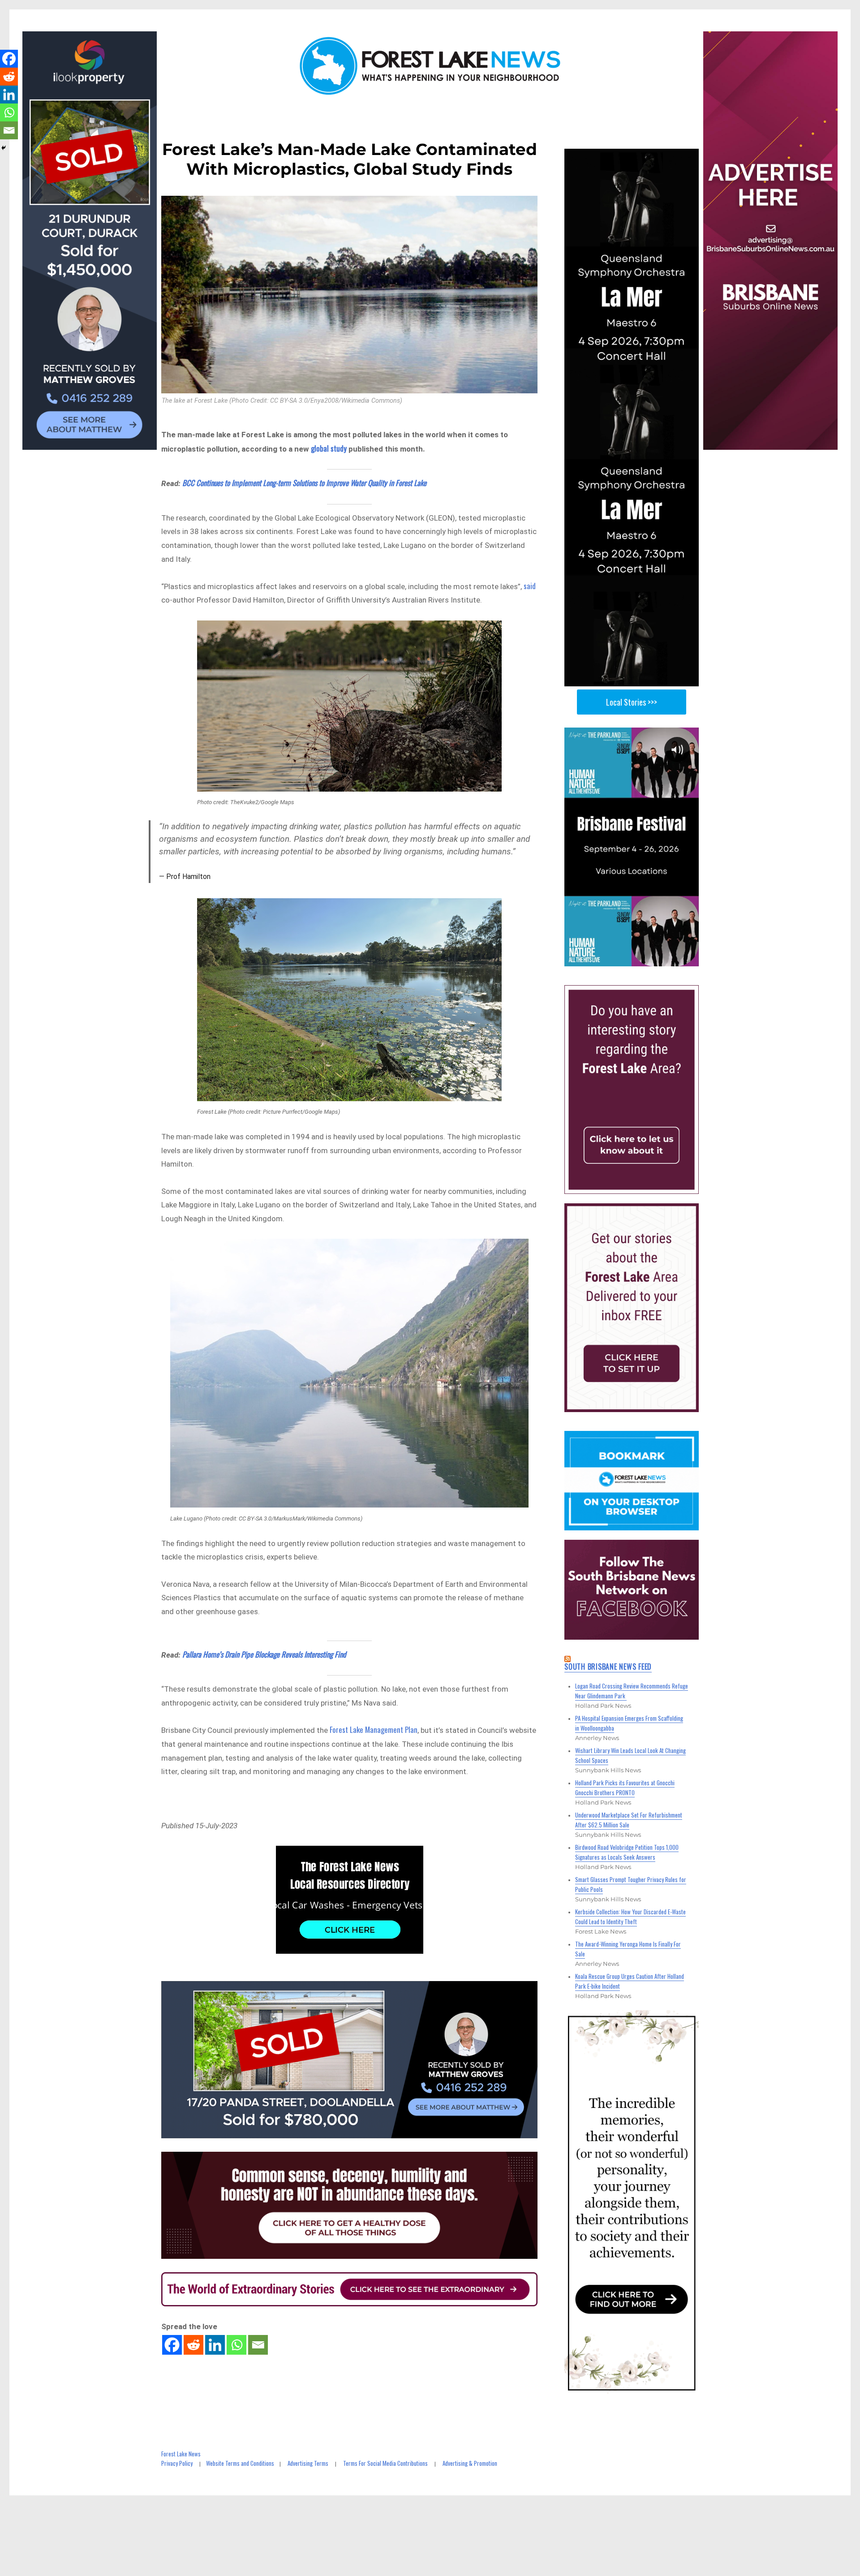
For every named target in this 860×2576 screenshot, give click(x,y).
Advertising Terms (308, 2463)
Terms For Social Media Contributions (385, 2463)
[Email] (258, 2345)
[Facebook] (172, 2345)
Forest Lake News (181, 2454)
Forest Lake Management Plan (374, 1730)
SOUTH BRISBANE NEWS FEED (608, 1667)
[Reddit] (193, 2345)
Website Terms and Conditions (240, 2463)
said (530, 586)
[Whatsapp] (236, 2345)
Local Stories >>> (632, 702)
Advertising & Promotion (470, 2463)
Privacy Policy (177, 2463)
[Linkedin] (215, 2345)
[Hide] (4, 148)
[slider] (640, 959)
